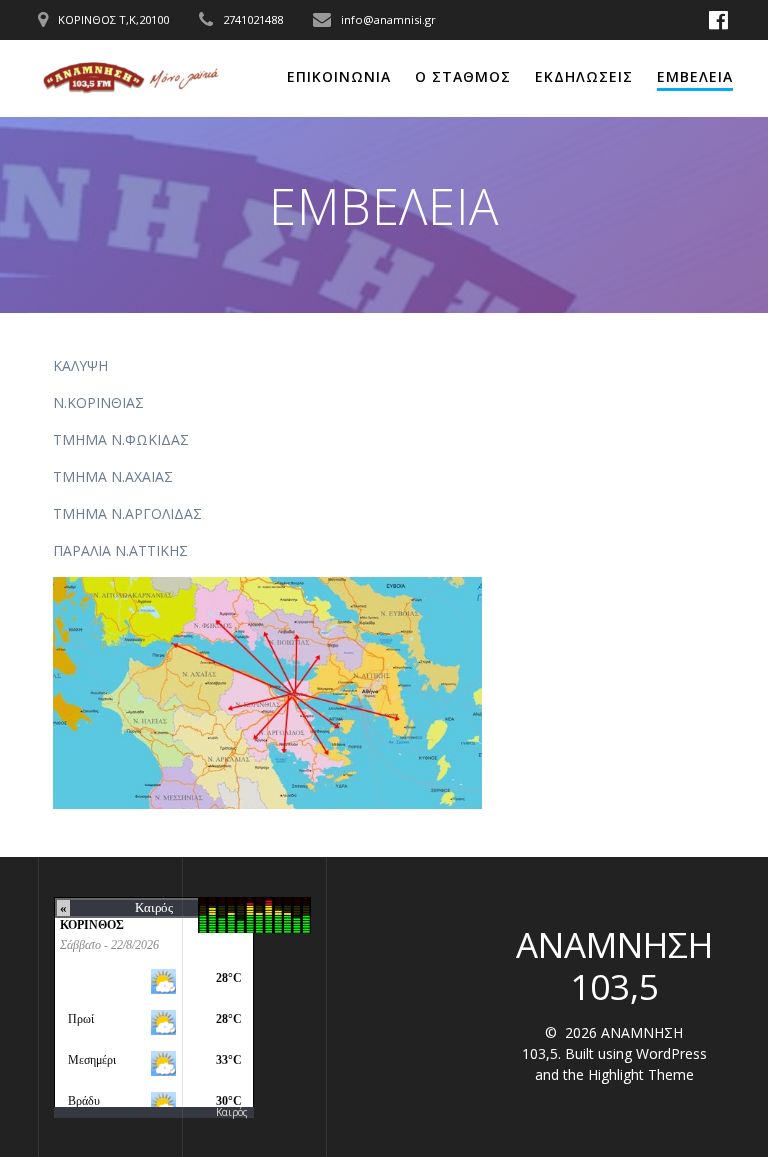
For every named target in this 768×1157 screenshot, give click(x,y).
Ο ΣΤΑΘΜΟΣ (463, 76)
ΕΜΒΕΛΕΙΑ (695, 76)
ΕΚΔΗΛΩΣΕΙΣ (584, 76)
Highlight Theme (641, 1074)
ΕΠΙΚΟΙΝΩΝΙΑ (339, 76)
